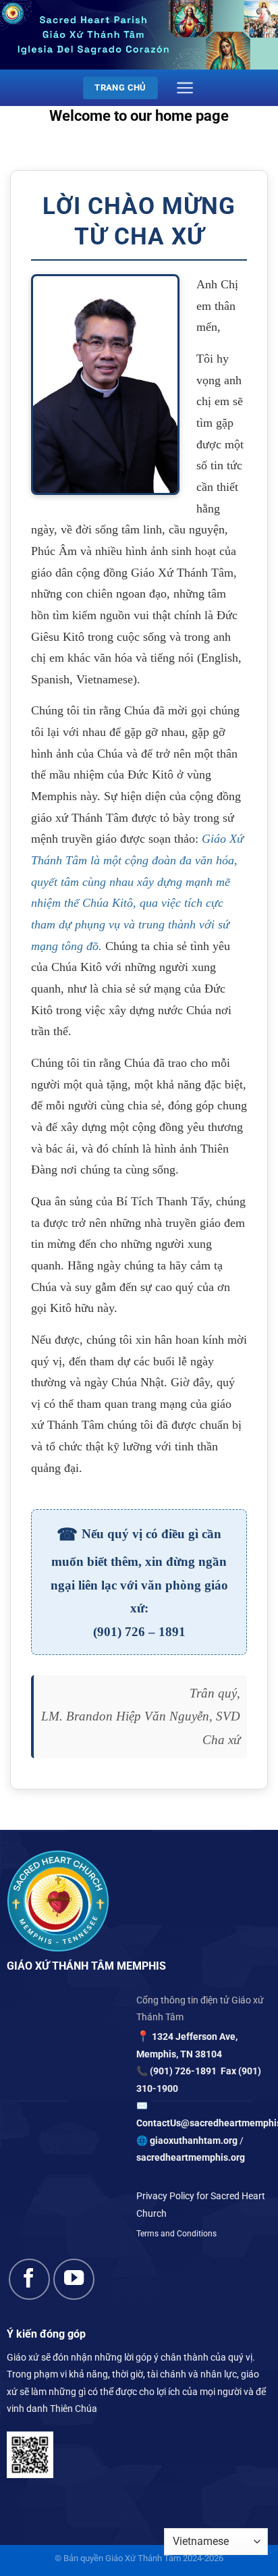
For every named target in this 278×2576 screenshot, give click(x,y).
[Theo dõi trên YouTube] (74, 2279)
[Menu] (185, 88)
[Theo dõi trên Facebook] (29, 2279)
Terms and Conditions (176, 2234)
